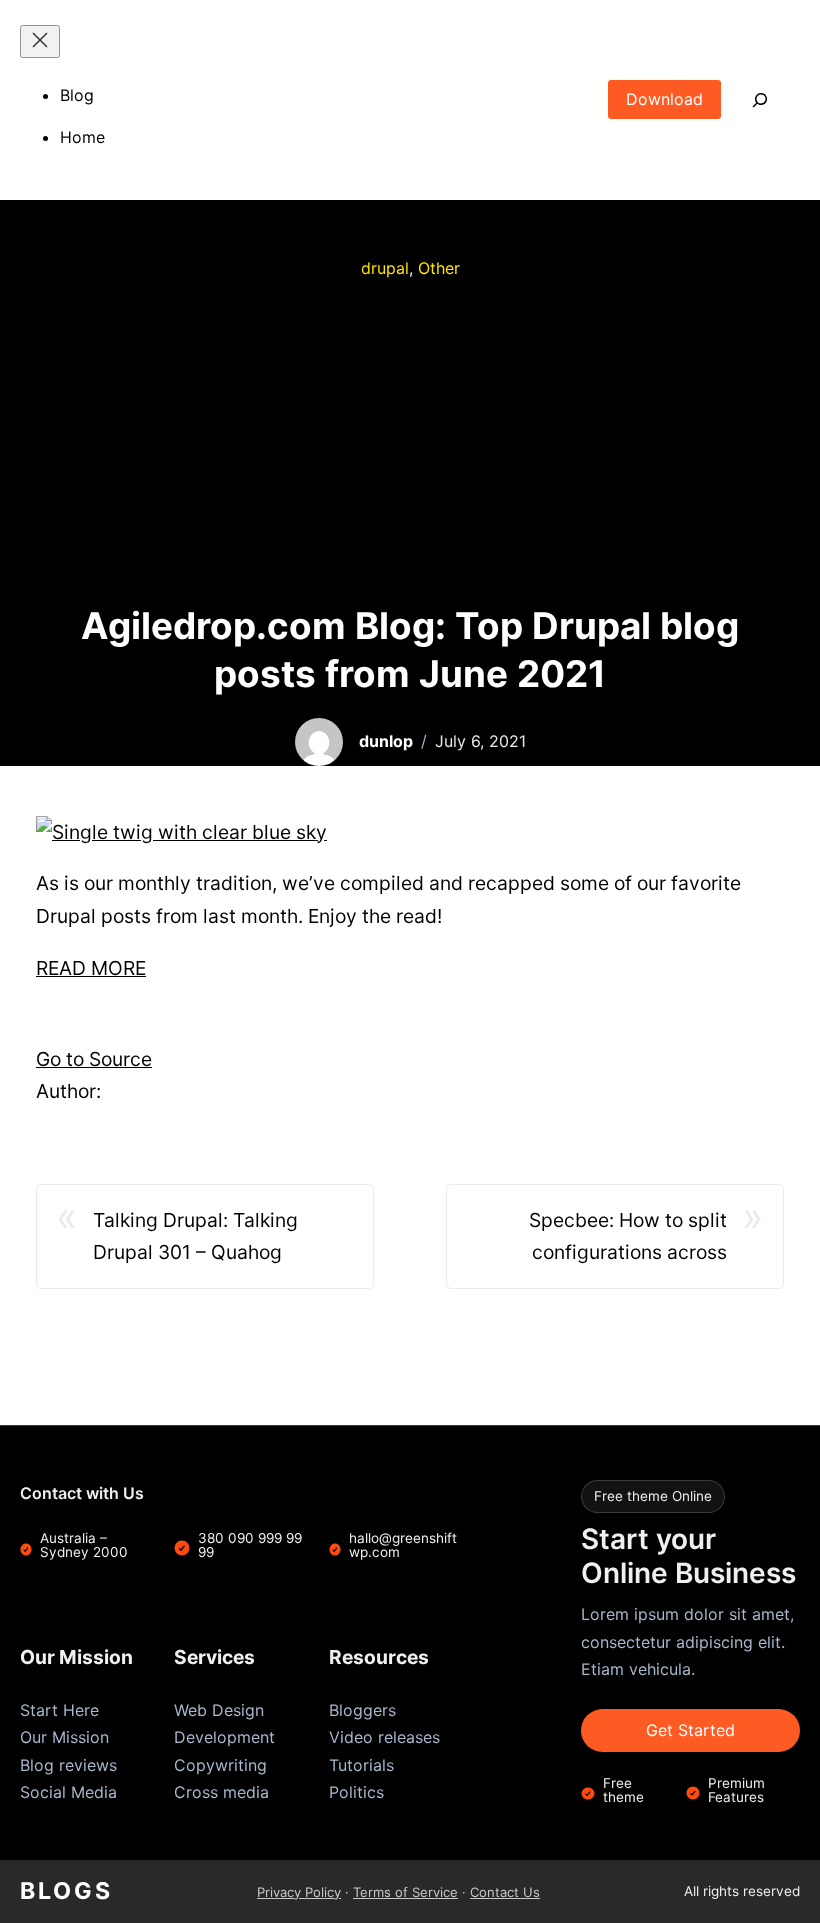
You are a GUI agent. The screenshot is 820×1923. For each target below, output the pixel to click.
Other (439, 268)
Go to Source (94, 1059)
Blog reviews (68, 1765)
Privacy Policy (299, 1892)
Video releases (384, 1737)
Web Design (219, 1710)
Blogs (66, 1891)
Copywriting (220, 1765)
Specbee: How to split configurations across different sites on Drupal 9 (609, 1238)
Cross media (221, 1792)
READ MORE (91, 968)
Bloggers (362, 1710)
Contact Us (505, 1892)
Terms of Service (405, 1892)
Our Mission (64, 1737)
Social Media (68, 1792)
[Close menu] (40, 41)
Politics (356, 1792)
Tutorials (361, 1765)
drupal (385, 268)
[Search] (760, 99)
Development (224, 1737)
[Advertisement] (410, 442)
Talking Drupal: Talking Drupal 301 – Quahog (195, 1236)
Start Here (59, 1710)
